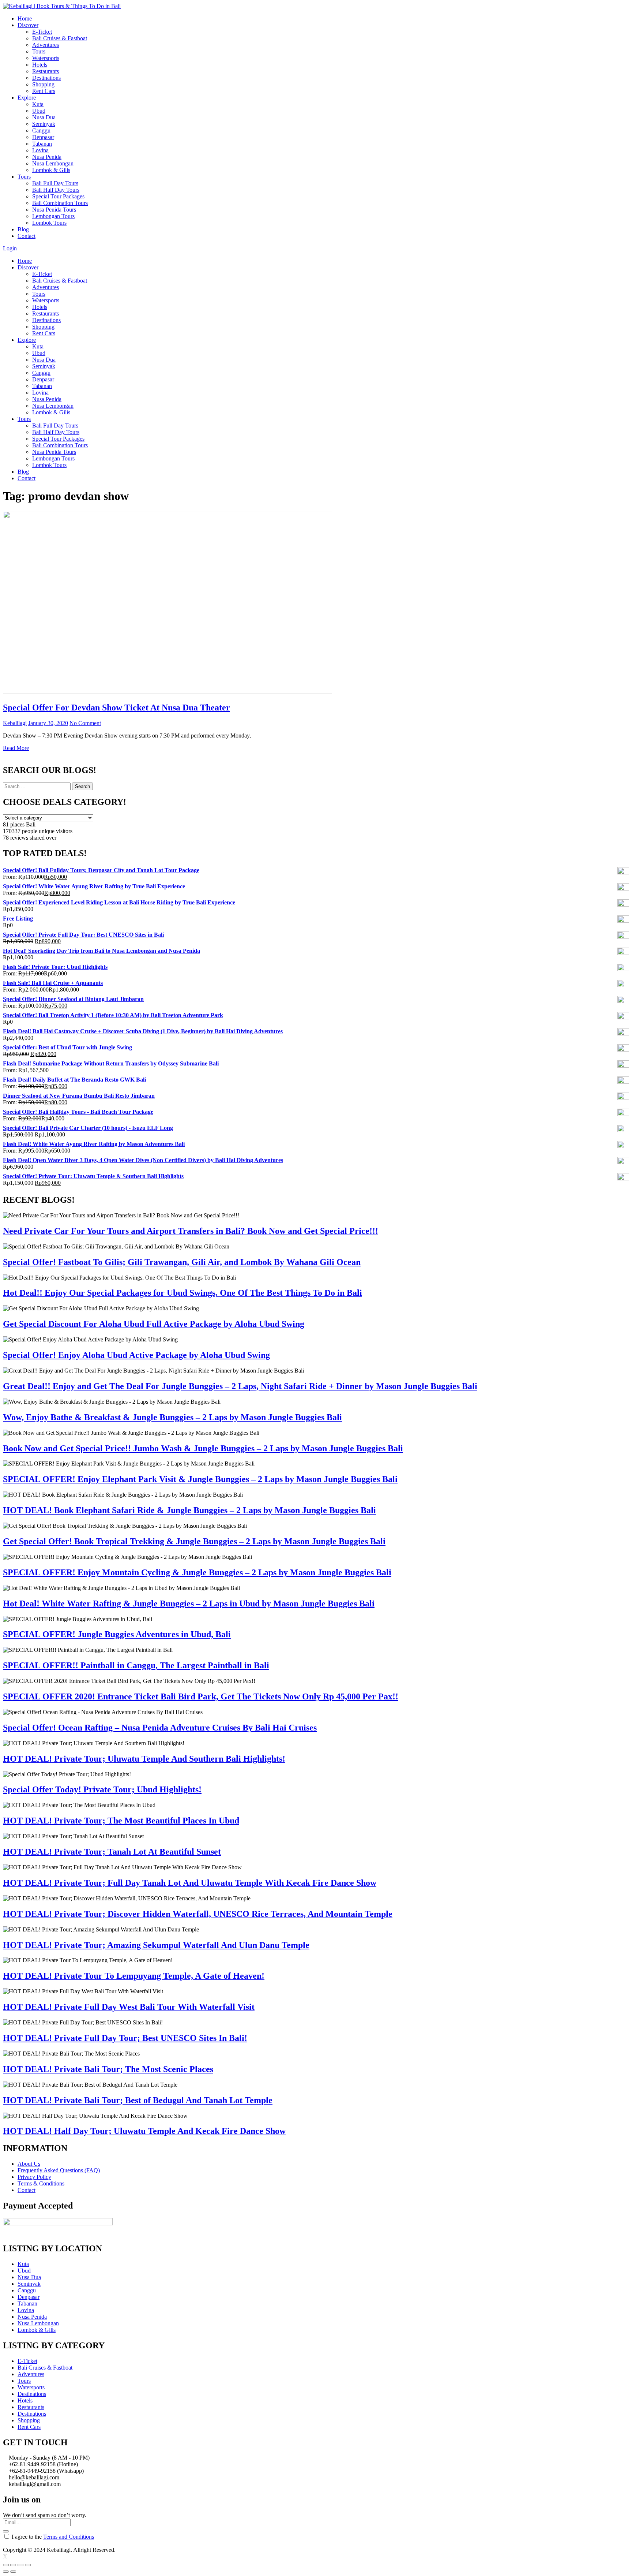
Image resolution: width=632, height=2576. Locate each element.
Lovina (40, 150)
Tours (39, 51)
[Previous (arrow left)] (6, 2572)
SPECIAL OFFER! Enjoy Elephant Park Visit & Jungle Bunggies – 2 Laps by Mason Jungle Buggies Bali (200, 1479)
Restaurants (46, 71)
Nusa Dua (44, 117)
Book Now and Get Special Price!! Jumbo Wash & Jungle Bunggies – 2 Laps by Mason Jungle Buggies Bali (203, 1448)
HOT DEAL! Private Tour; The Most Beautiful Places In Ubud (121, 1821)
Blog (23, 229)
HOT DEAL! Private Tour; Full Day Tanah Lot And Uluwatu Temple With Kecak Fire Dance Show (190, 1883)
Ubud (39, 111)
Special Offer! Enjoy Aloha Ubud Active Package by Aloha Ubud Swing (136, 1355)
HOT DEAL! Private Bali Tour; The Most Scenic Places (108, 2069)
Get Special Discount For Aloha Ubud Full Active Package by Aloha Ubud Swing (154, 1324)
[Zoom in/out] (28, 2565)
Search (82, 786)
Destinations (46, 78)
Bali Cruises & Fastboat (60, 38)
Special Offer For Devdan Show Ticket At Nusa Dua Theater (116, 708)
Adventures (46, 45)
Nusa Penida (47, 157)
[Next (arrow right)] (13, 2572)
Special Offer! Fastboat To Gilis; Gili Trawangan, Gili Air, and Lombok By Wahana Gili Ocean (182, 1262)
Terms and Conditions (69, 2537)
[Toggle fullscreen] (20, 2565)
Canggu (41, 130)
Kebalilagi (15, 723)
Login (10, 248)
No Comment (85, 723)
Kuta (38, 104)
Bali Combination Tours (60, 203)
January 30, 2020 (48, 723)
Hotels (40, 65)
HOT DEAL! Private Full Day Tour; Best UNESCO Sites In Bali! (125, 2038)
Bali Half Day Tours (56, 190)
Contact (27, 236)
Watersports (46, 58)
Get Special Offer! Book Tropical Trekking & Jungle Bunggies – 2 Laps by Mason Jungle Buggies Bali (194, 1541)
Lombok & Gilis (51, 170)
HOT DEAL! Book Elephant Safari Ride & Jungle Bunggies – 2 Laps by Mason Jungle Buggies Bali (189, 1510)
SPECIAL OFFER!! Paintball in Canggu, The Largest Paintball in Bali (136, 1665)
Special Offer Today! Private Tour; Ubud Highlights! (102, 1789)
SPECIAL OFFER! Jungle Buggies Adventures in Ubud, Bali (117, 1634)
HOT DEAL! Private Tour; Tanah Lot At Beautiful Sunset (112, 1852)
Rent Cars (44, 91)
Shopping (43, 84)
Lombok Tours (49, 223)
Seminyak (44, 124)
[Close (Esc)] (6, 2565)
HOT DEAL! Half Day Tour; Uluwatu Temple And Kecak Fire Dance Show (144, 2131)
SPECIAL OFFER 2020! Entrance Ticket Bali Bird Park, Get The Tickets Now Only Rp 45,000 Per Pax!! (201, 1696)
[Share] (13, 2565)
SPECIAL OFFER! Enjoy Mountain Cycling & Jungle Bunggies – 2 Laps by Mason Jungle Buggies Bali (197, 1572)
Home (25, 18)
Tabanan (42, 144)
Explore (27, 98)
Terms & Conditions (41, 2183)
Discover (28, 25)
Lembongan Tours (53, 216)
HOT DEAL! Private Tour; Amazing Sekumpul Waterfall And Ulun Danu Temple (156, 1945)
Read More (16, 748)
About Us (29, 2164)
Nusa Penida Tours (54, 210)
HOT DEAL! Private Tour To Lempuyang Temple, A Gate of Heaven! (134, 1976)
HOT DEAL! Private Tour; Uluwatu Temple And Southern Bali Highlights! (144, 1759)
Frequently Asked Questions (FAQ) (59, 2170)
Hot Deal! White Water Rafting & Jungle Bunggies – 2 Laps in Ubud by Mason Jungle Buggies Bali (189, 1604)
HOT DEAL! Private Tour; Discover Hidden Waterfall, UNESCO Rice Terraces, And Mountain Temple (198, 1914)
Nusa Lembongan (53, 163)
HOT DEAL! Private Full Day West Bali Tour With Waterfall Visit (129, 2007)
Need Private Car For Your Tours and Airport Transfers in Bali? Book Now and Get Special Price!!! (191, 1231)
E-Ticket (42, 32)
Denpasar (43, 137)
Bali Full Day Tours (55, 183)
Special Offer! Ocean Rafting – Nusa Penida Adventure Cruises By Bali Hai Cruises (160, 1728)
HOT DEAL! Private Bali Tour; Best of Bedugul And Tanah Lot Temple (138, 2100)
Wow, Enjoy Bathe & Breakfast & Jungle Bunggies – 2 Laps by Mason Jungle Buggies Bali (172, 1417)
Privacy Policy (34, 2177)
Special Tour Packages (58, 196)
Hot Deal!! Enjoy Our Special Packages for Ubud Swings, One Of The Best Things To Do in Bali (183, 1293)
